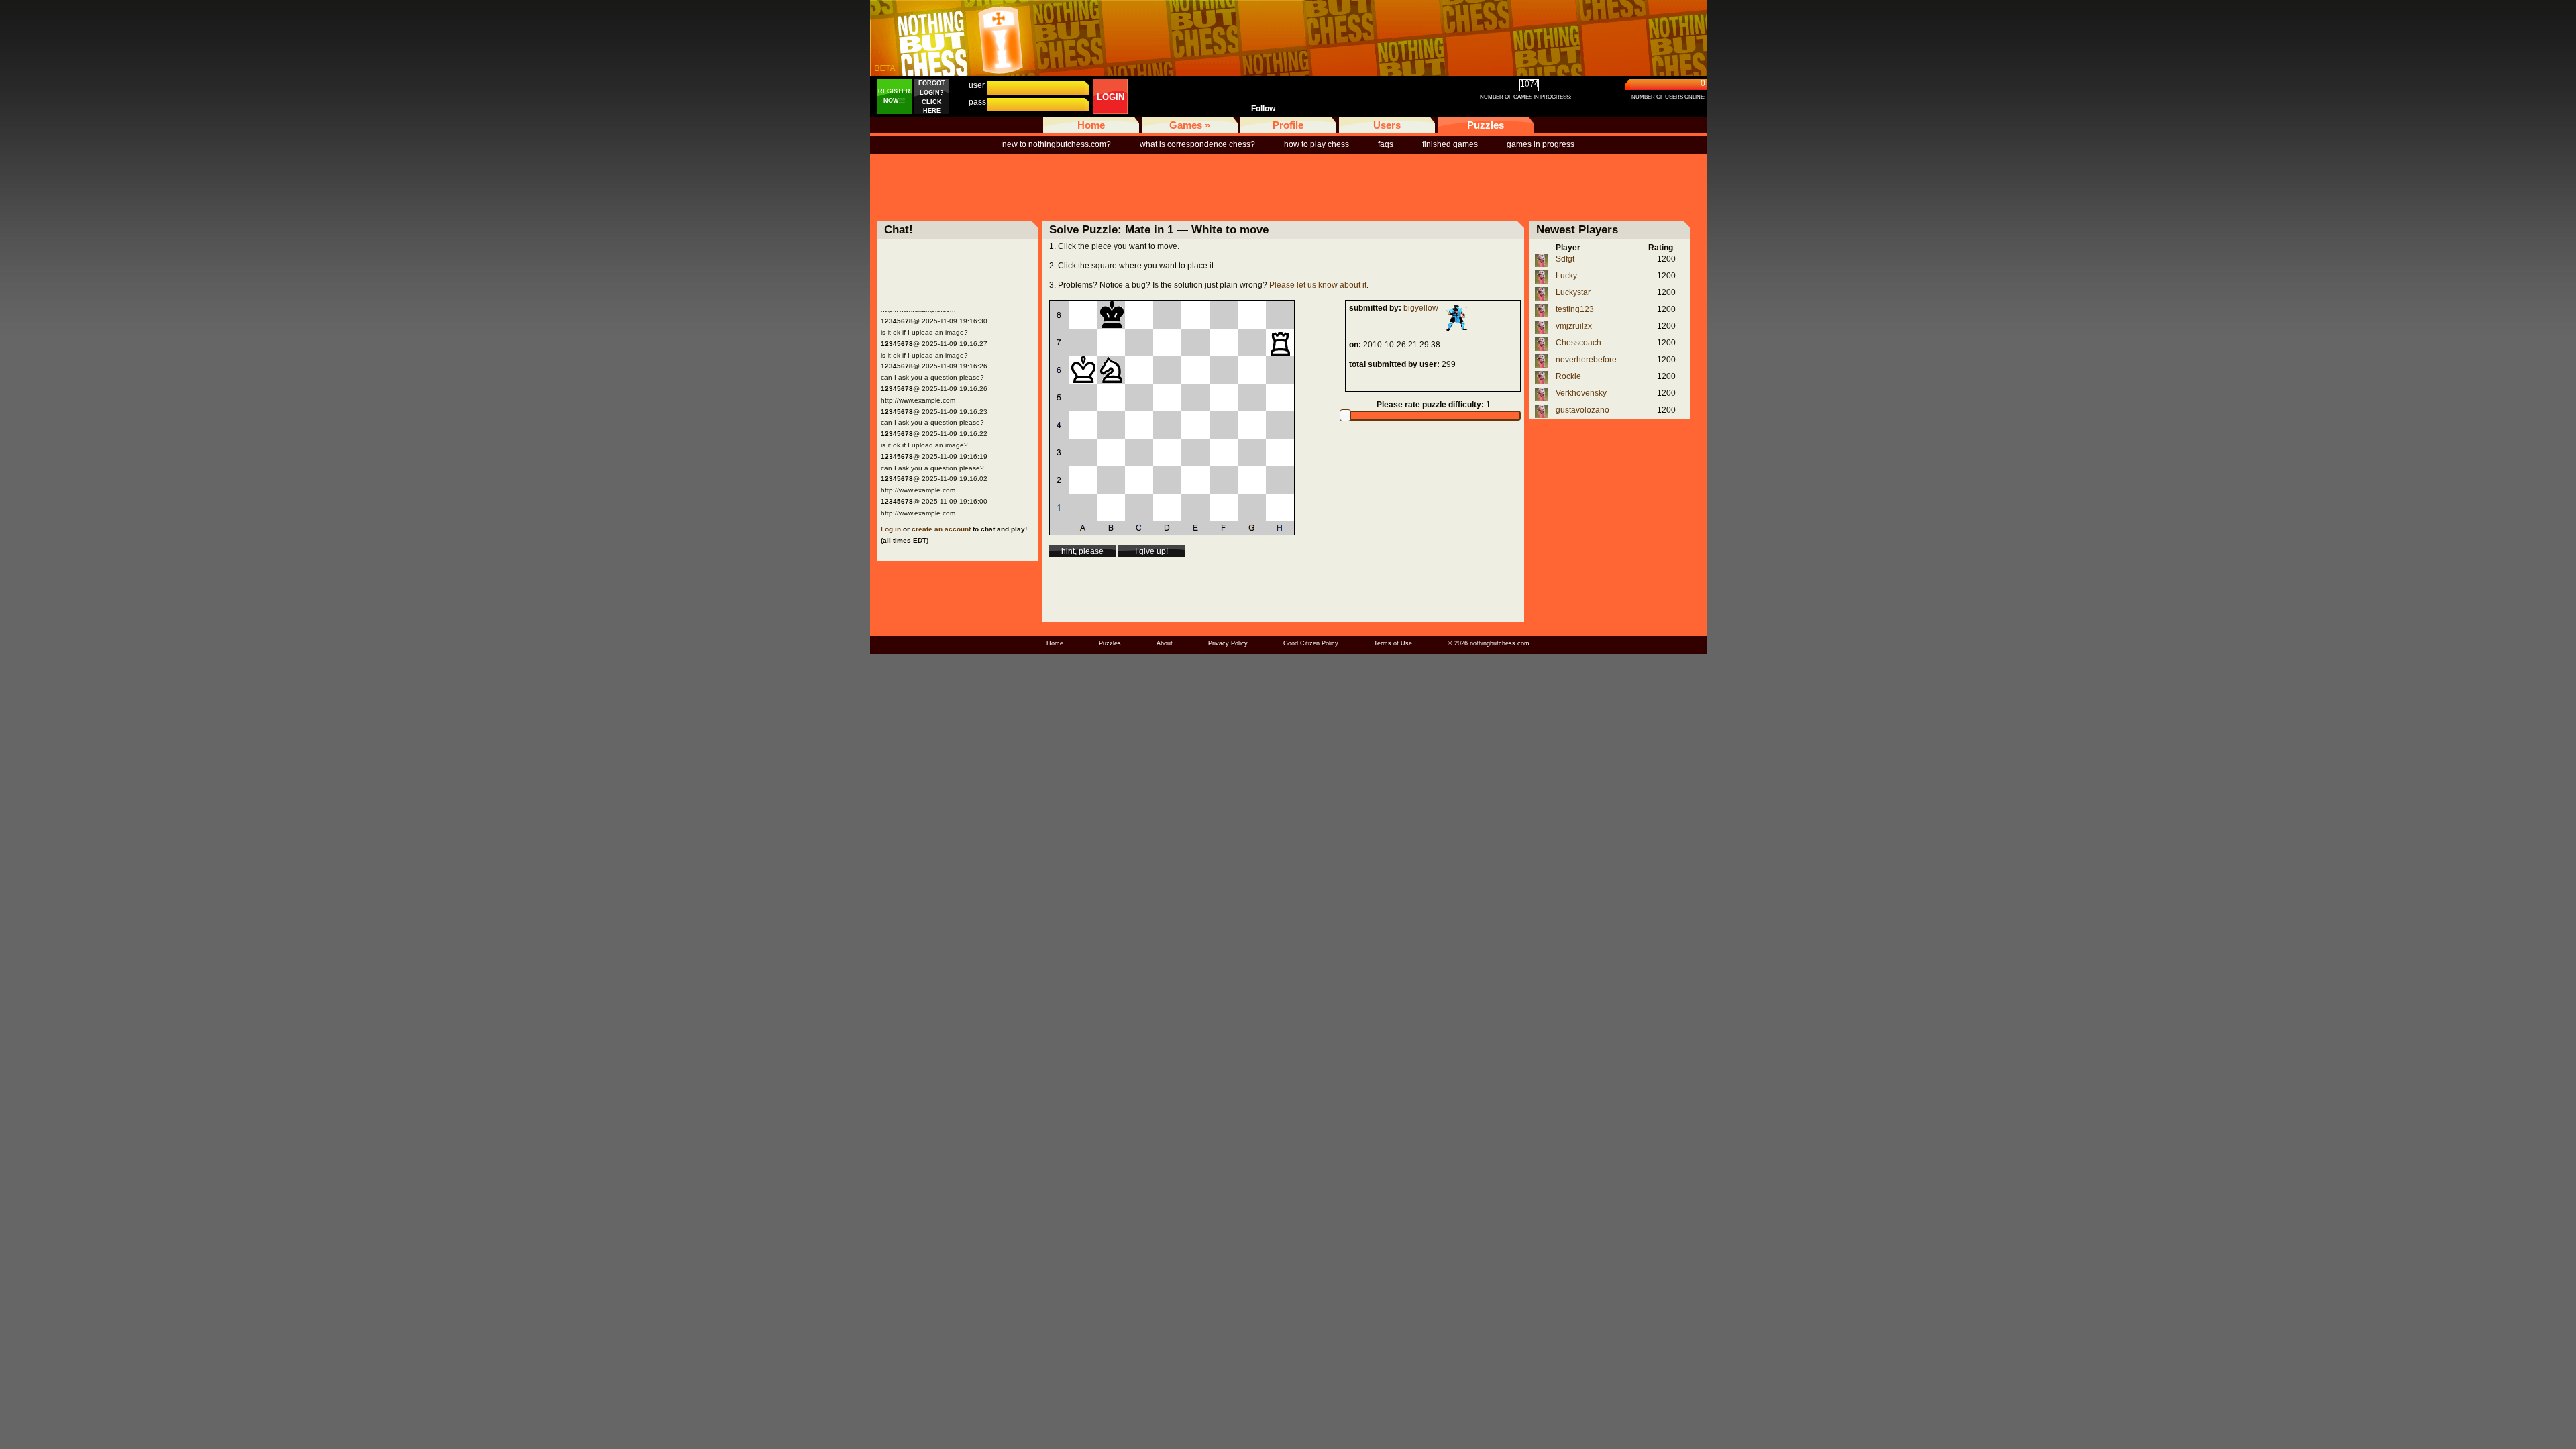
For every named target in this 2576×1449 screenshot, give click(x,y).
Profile (1288, 125)
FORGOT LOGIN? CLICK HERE (932, 97)
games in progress (1541, 144)
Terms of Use (1393, 643)
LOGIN (1111, 97)
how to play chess (1317, 144)
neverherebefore (1586, 360)
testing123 (1575, 309)
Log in (891, 529)
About (1165, 643)
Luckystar (1573, 292)
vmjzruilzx (1574, 326)
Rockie (1568, 376)
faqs (1386, 144)
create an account (941, 529)
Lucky (1566, 276)
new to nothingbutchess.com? (1057, 144)
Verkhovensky (1581, 393)
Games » (1190, 125)
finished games (1450, 144)
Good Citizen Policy (1311, 643)
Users (1387, 125)
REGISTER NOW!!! (894, 96)
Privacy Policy (1228, 643)
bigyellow (1421, 308)
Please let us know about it (1318, 285)
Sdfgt (1565, 259)
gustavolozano (1582, 410)
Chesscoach (1578, 343)
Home (1091, 125)
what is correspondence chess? (1197, 144)
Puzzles (1486, 125)
